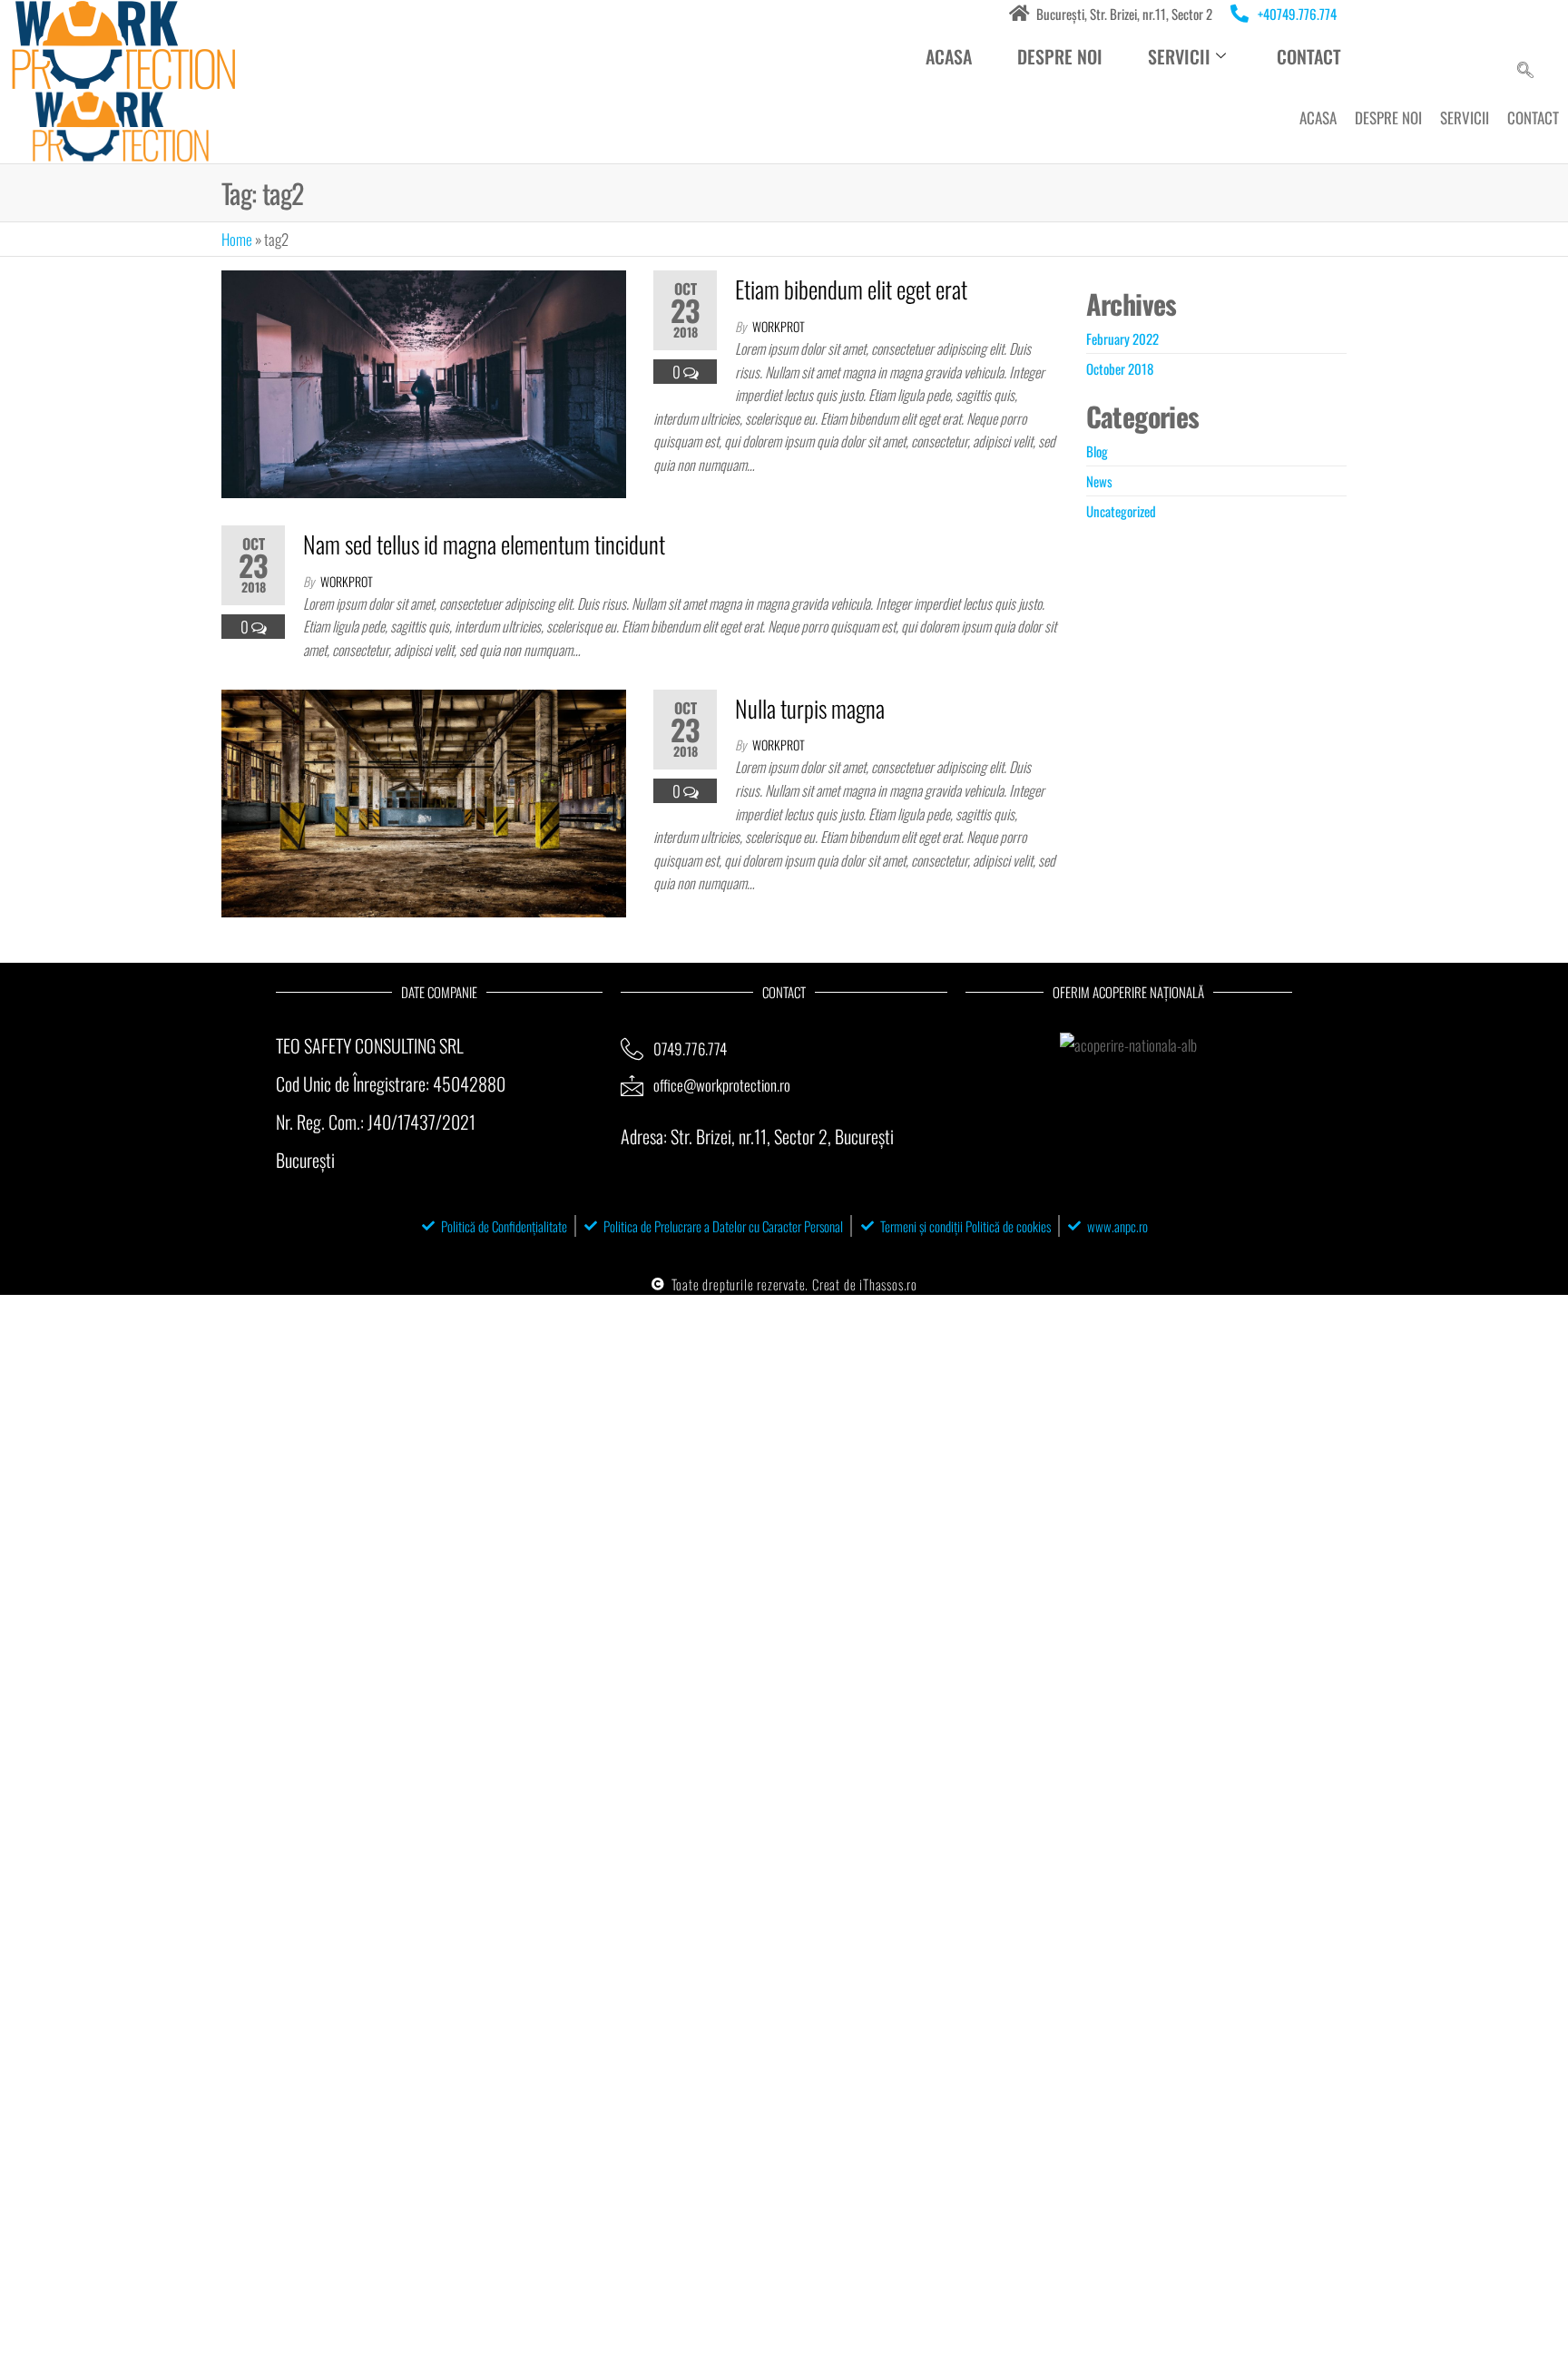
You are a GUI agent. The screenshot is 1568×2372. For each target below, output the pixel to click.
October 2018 (1120, 368)
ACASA (949, 56)
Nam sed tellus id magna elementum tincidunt (484, 544)
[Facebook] (1489, 24)
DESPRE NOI (1060, 56)
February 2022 (1122, 338)
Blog (1097, 451)
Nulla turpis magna (810, 708)
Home (237, 239)
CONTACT (1309, 56)
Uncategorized (1121, 511)
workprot (779, 326)
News (1099, 481)
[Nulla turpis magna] (424, 801)
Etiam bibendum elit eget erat (851, 289)
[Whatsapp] (1432, 24)
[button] (1525, 70)
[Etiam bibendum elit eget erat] (424, 382)
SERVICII (1465, 118)
